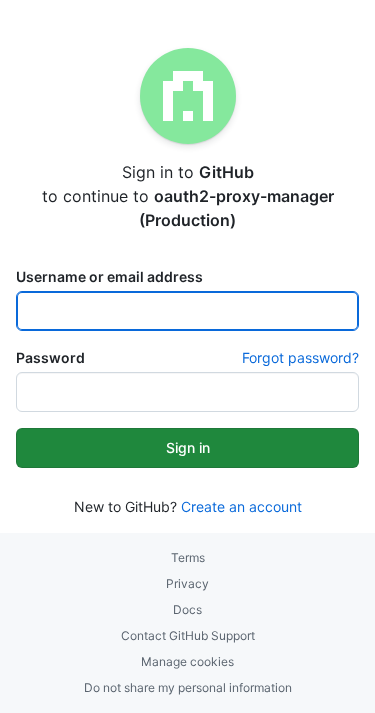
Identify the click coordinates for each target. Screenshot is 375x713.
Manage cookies (187, 661)
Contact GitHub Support (188, 635)
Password (50, 357)
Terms (188, 557)
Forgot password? (300, 357)
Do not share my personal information (188, 687)
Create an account (241, 506)
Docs (187, 609)
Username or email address (109, 276)
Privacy (187, 583)
